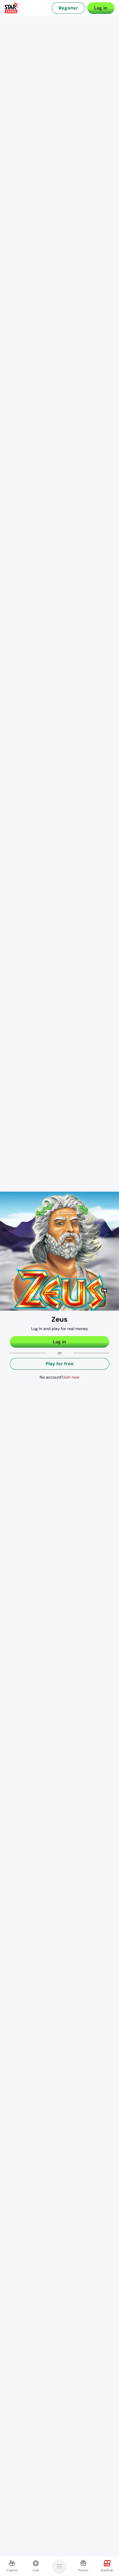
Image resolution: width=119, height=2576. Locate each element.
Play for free (60, 1364)
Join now (71, 1377)
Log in (101, 8)
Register (68, 8)
